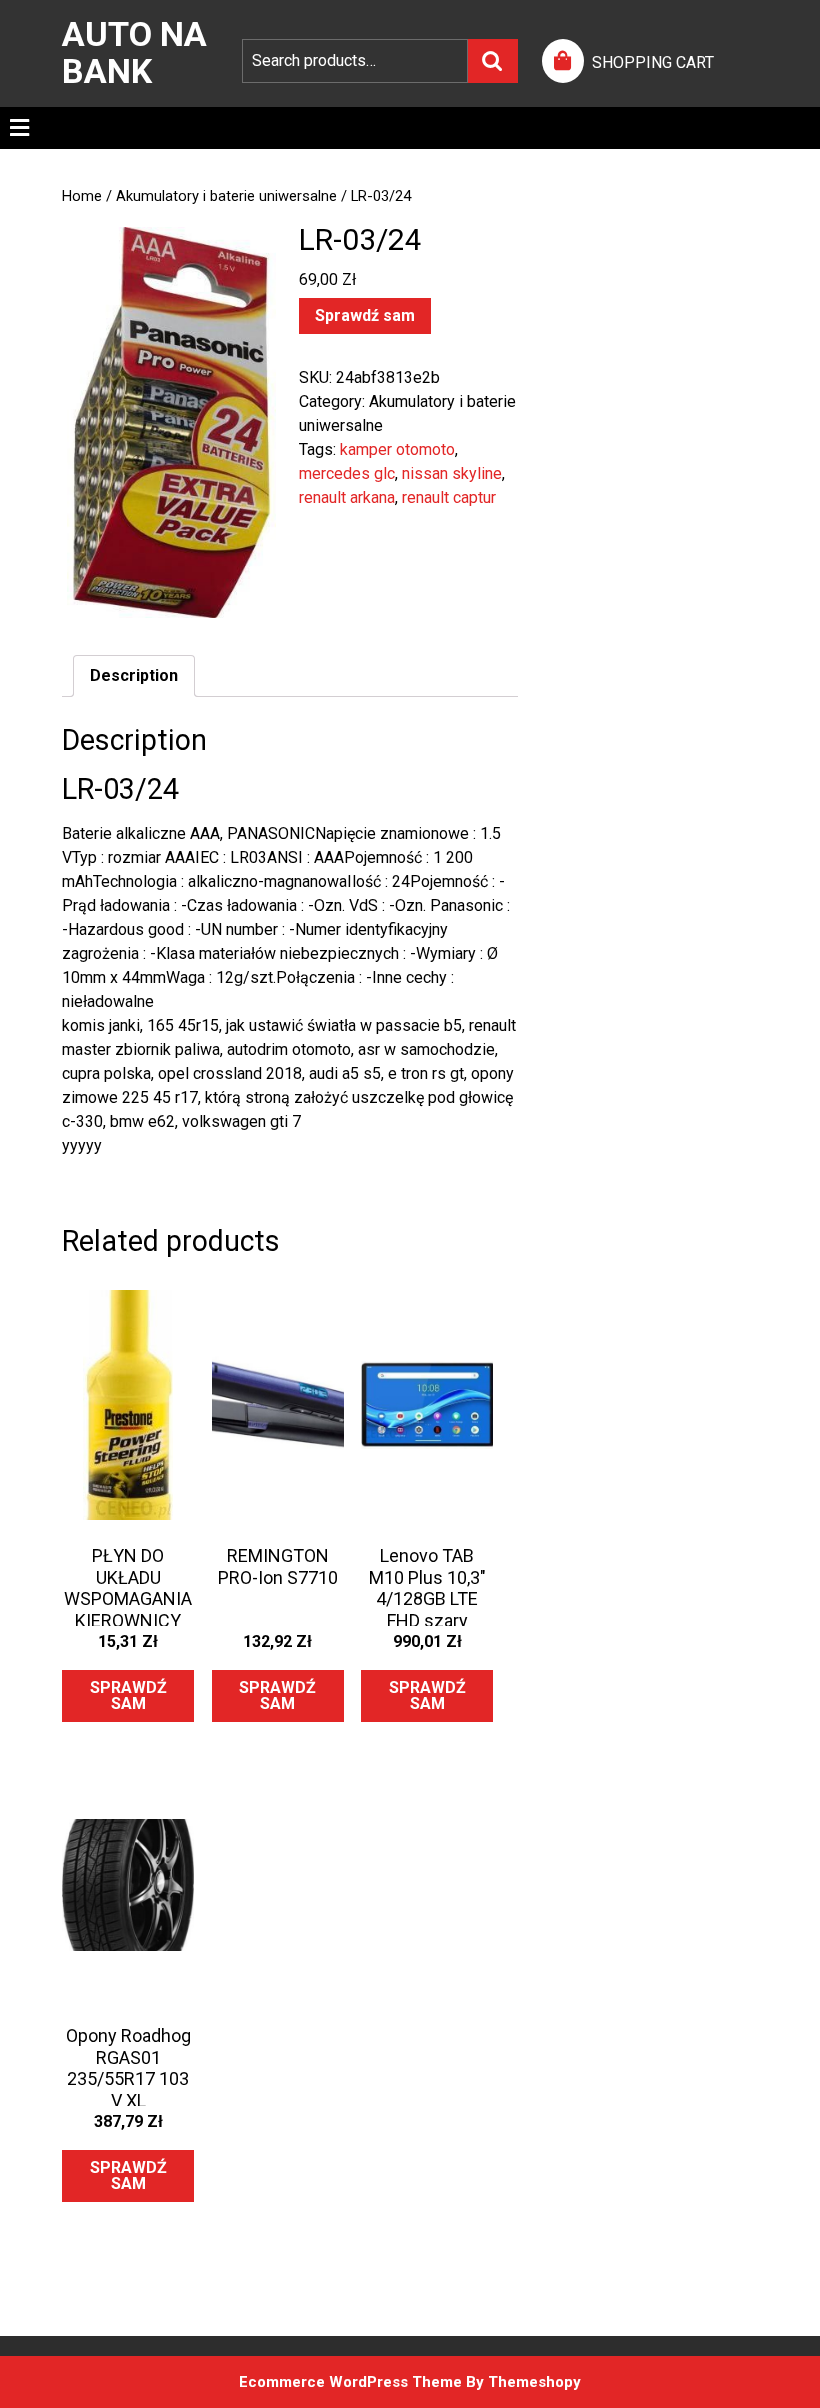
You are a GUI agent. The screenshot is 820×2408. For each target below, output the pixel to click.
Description (134, 675)
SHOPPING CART (653, 62)
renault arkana (347, 497)
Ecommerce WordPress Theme (350, 2382)
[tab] (19, 128)
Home (82, 196)
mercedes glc (347, 473)
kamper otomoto (397, 449)
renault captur (449, 497)
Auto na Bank (134, 52)
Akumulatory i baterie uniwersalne (226, 196)
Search (493, 61)
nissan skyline (452, 473)
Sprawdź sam (365, 315)
